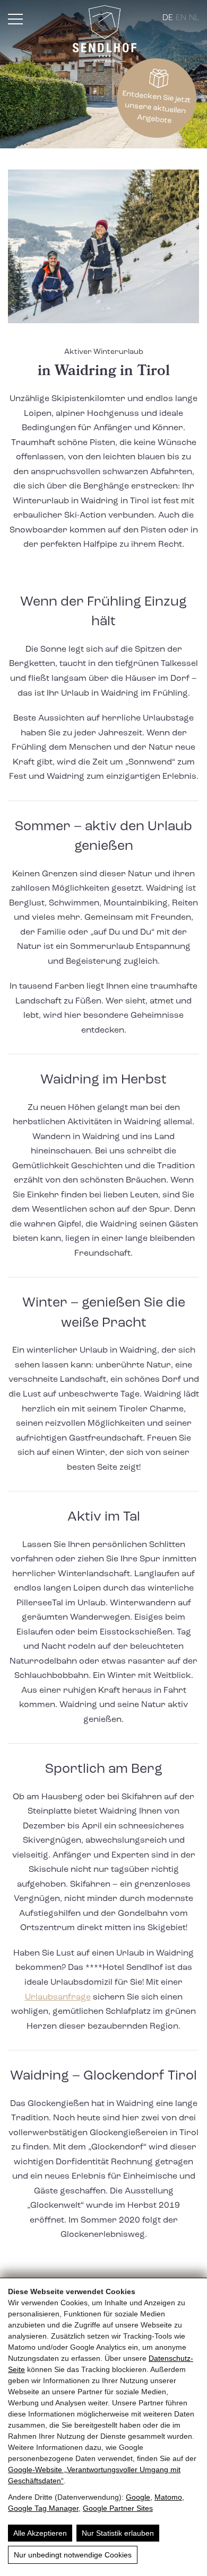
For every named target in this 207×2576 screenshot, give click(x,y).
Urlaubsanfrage (58, 1997)
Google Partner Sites (118, 2508)
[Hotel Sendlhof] (105, 36)
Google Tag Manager (43, 2508)
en (181, 18)
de (168, 18)
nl (194, 18)
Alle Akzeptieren (40, 2533)
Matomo (168, 2497)
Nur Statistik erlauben (118, 2533)
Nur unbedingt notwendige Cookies (73, 2555)
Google (138, 2497)
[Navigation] (15, 19)
